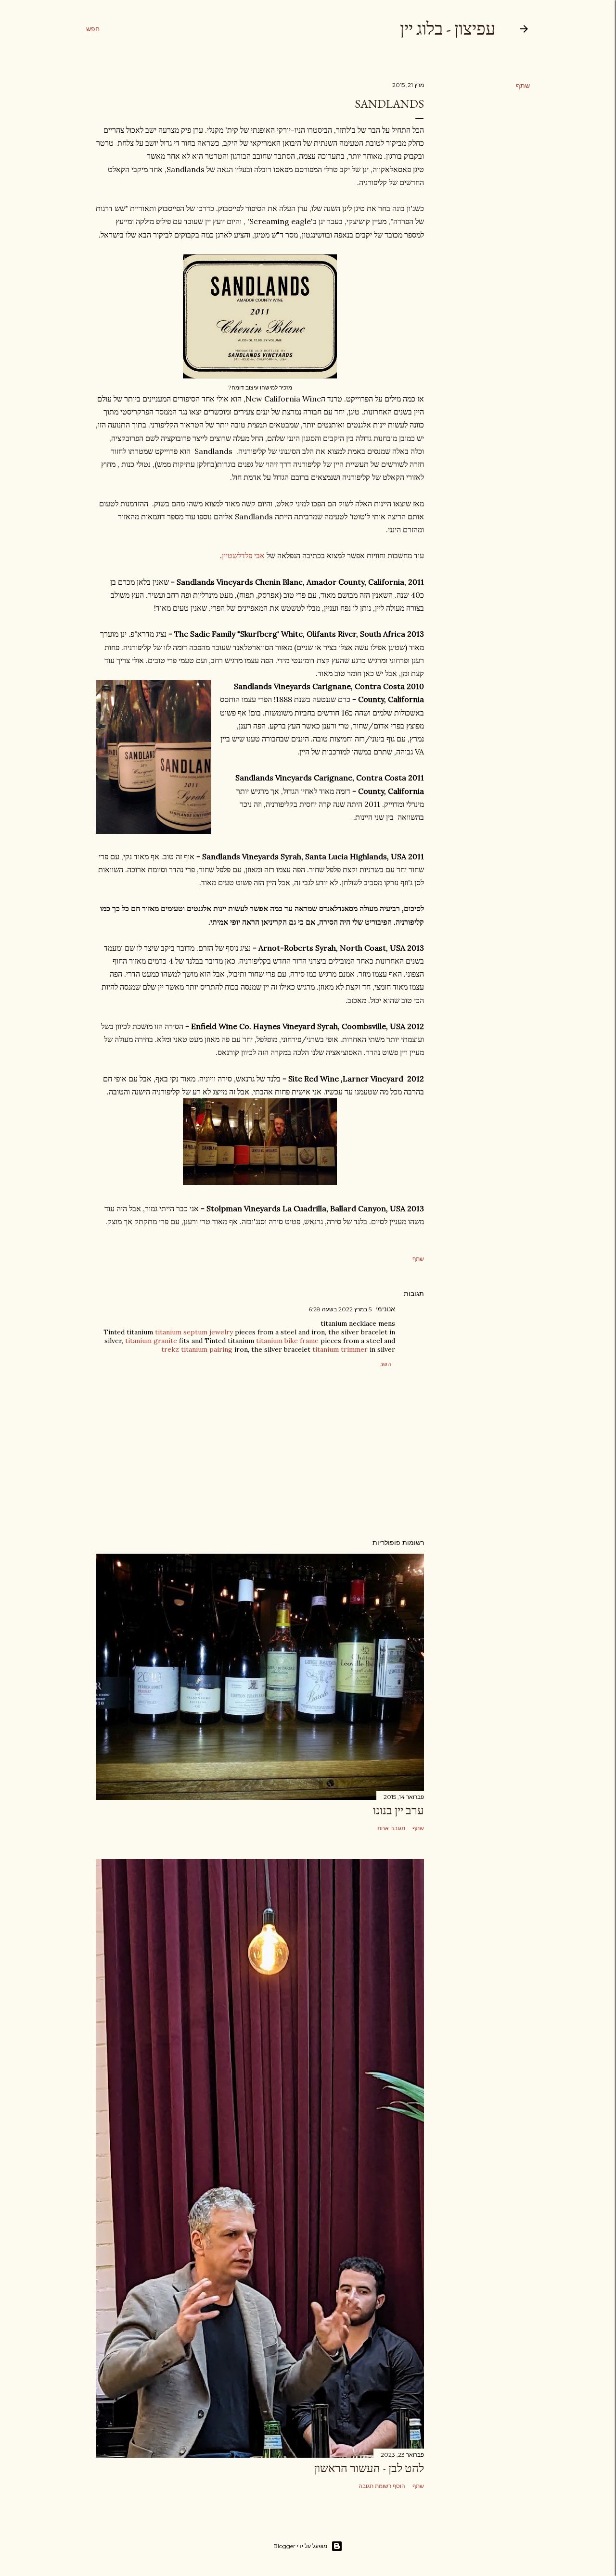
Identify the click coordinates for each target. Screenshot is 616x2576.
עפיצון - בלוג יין (448, 29)
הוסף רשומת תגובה (382, 2486)
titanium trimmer (340, 1349)
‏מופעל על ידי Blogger (300, 2546)
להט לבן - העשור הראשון (369, 2468)
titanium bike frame (287, 1341)
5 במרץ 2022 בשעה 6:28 (340, 1309)
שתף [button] (523, 86)
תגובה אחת (391, 1828)
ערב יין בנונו (398, 1810)
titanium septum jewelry (194, 1332)
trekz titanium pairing (197, 1349)
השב (385, 1364)
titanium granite (151, 1341)
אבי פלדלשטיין (244, 555)
